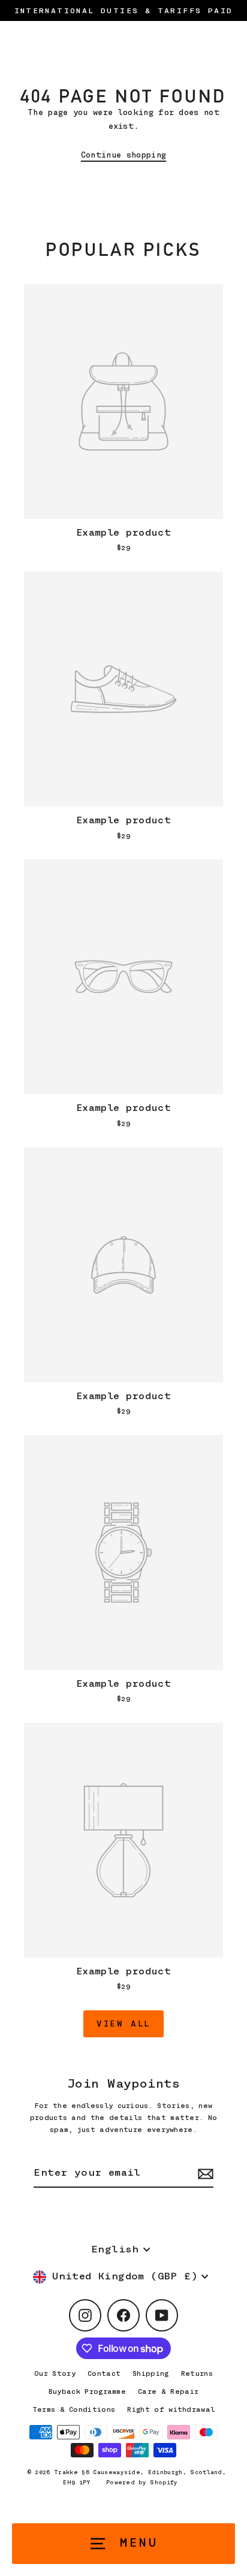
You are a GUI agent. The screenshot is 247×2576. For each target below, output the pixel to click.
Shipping (151, 2373)
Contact (104, 2373)
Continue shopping (123, 155)
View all (123, 2024)
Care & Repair (168, 2391)
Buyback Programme (87, 2391)
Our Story (55, 2373)
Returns (197, 2373)
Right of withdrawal (171, 2409)
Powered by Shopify (142, 2482)
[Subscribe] (204, 2174)
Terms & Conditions (74, 2409)
